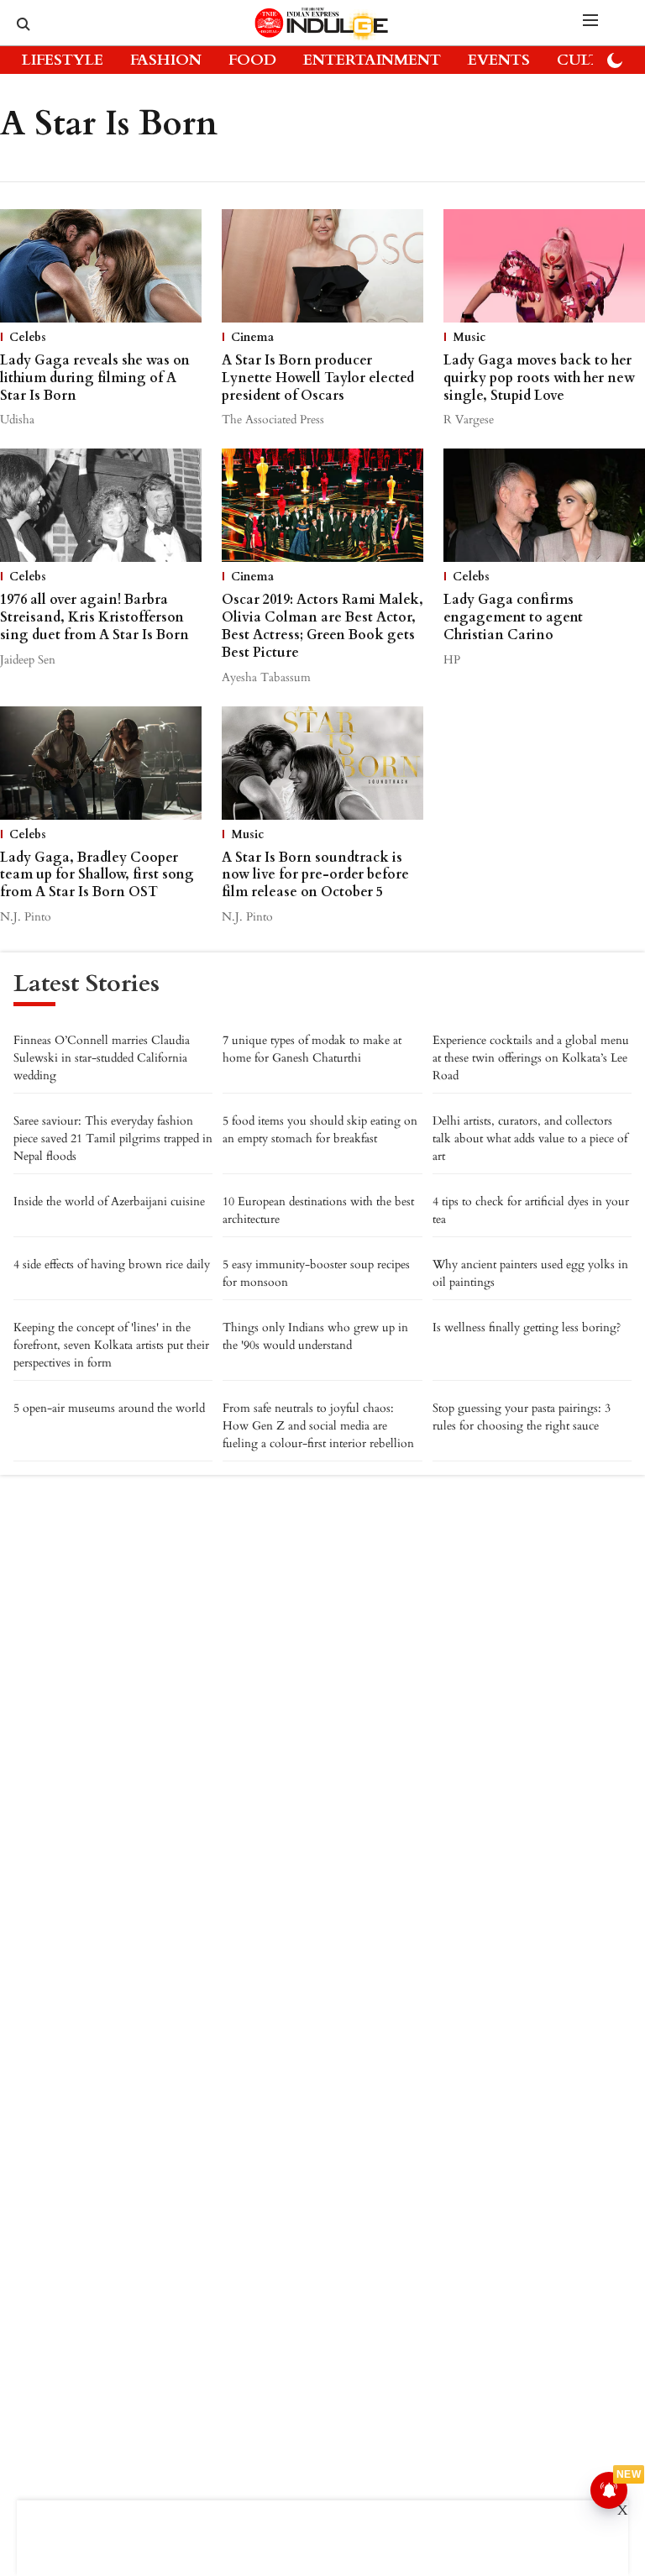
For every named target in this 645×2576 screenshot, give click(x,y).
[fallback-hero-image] (101, 266)
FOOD (252, 60)
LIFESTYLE (63, 60)
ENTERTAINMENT (372, 60)
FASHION (166, 60)
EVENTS (499, 60)
